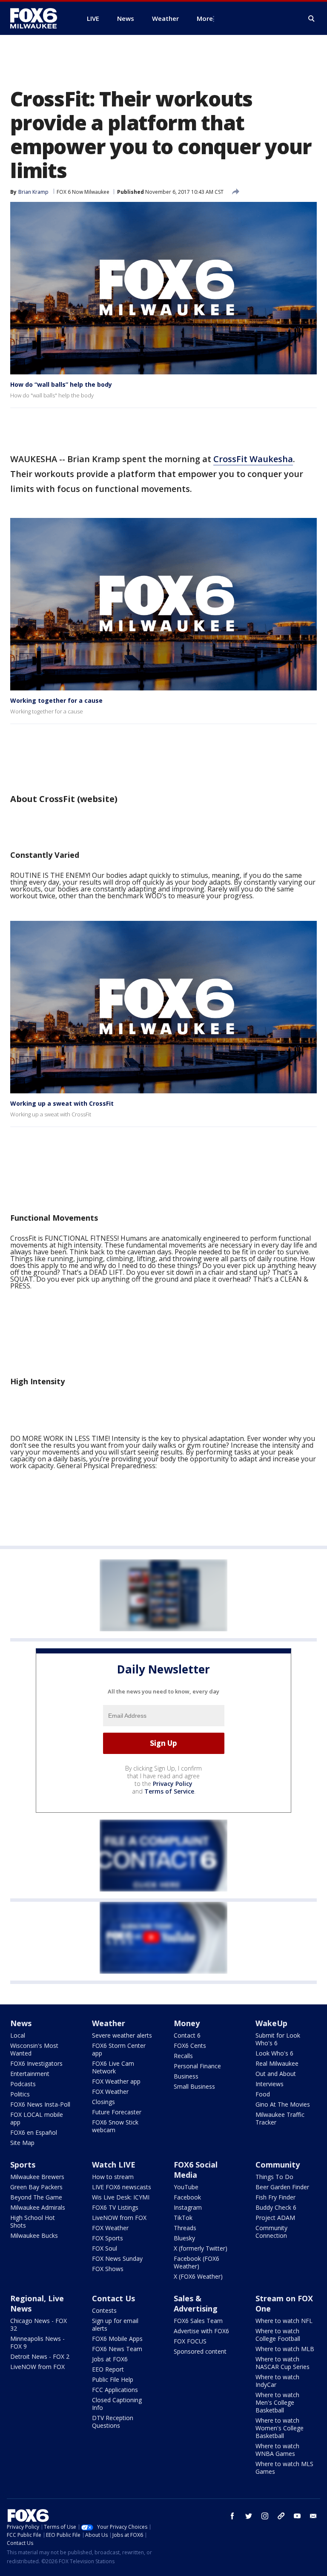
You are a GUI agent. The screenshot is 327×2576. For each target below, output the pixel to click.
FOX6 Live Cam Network (113, 2067)
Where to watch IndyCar (277, 2381)
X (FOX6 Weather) (198, 2276)
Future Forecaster (117, 2112)
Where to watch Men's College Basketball (277, 2402)
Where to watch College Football (278, 2335)
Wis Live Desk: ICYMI (121, 2197)
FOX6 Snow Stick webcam (115, 2126)
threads (281, 2516)
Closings (103, 2102)
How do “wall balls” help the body (61, 384)
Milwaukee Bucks (34, 2235)
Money (187, 2023)
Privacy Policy (173, 1784)
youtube (297, 2516)
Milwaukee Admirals (38, 2207)
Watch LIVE (114, 2165)
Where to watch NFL (284, 2321)
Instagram (188, 2207)
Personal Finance (197, 2066)
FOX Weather (110, 2092)
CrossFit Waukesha (253, 459)
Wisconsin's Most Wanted (34, 2049)
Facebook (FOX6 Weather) (196, 2262)
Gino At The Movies (283, 2104)
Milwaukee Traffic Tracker (280, 2118)
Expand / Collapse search (312, 19)
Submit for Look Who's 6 (278, 2039)
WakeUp (271, 2023)
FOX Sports (108, 2238)
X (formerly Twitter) (201, 2248)
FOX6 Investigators (36, 2063)
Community (278, 2165)
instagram (265, 2516)
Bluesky (184, 2238)
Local (18, 2035)
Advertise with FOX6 (201, 2331)
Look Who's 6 (274, 2053)
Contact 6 (187, 2035)
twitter (249, 2516)
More (205, 18)
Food (263, 2094)
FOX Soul (105, 2248)
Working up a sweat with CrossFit (62, 1103)
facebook (232, 2516)
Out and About (276, 2074)
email (313, 2516)
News (21, 2023)
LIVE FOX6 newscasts (122, 2187)
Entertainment (30, 2074)
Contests (104, 2310)
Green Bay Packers (36, 2187)
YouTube (186, 2187)
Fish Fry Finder (275, 2197)
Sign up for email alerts (115, 2324)
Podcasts (23, 2084)
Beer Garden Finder (282, 2187)
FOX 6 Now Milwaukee (83, 192)
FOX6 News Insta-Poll (40, 2104)
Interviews (270, 2084)
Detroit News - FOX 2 (40, 2356)
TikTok (183, 2218)
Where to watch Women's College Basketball (280, 2428)
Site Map (22, 2143)
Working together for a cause (56, 700)
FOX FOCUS (190, 2341)
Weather (109, 2023)
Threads (185, 2228)
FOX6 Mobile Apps (117, 2339)
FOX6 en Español (34, 2132)
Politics (20, 2094)
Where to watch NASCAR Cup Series (283, 2363)
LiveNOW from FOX (119, 2218)
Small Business (194, 2086)
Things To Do (274, 2177)
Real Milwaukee (277, 2063)
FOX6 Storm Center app (119, 2049)
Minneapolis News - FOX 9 (37, 2342)
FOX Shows (108, 2269)
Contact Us (113, 2298)
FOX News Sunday (117, 2258)
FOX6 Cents (190, 2046)
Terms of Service (169, 1791)
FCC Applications (115, 2390)
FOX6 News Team (117, 2349)
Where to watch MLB (285, 2349)
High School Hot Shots (33, 2221)
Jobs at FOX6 (110, 2359)
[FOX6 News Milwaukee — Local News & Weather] (38, 18)
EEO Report (108, 2369)
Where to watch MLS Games (284, 2468)
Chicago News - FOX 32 (39, 2324)
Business (186, 2076)
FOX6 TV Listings (115, 2207)
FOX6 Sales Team (198, 2321)
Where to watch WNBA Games (277, 2450)
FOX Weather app (116, 2081)
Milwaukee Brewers (37, 2177)
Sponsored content (200, 2351)
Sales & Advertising (196, 2303)
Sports (23, 2165)
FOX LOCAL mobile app (37, 2118)
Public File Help (113, 2379)
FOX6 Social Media (196, 2170)
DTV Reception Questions (113, 2422)
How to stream (113, 2177)
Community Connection (271, 2232)
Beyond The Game (36, 2197)
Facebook (187, 2197)
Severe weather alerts (122, 2035)
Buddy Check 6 (276, 2207)
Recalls (183, 2056)
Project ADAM (275, 2218)
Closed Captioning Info (117, 2404)
